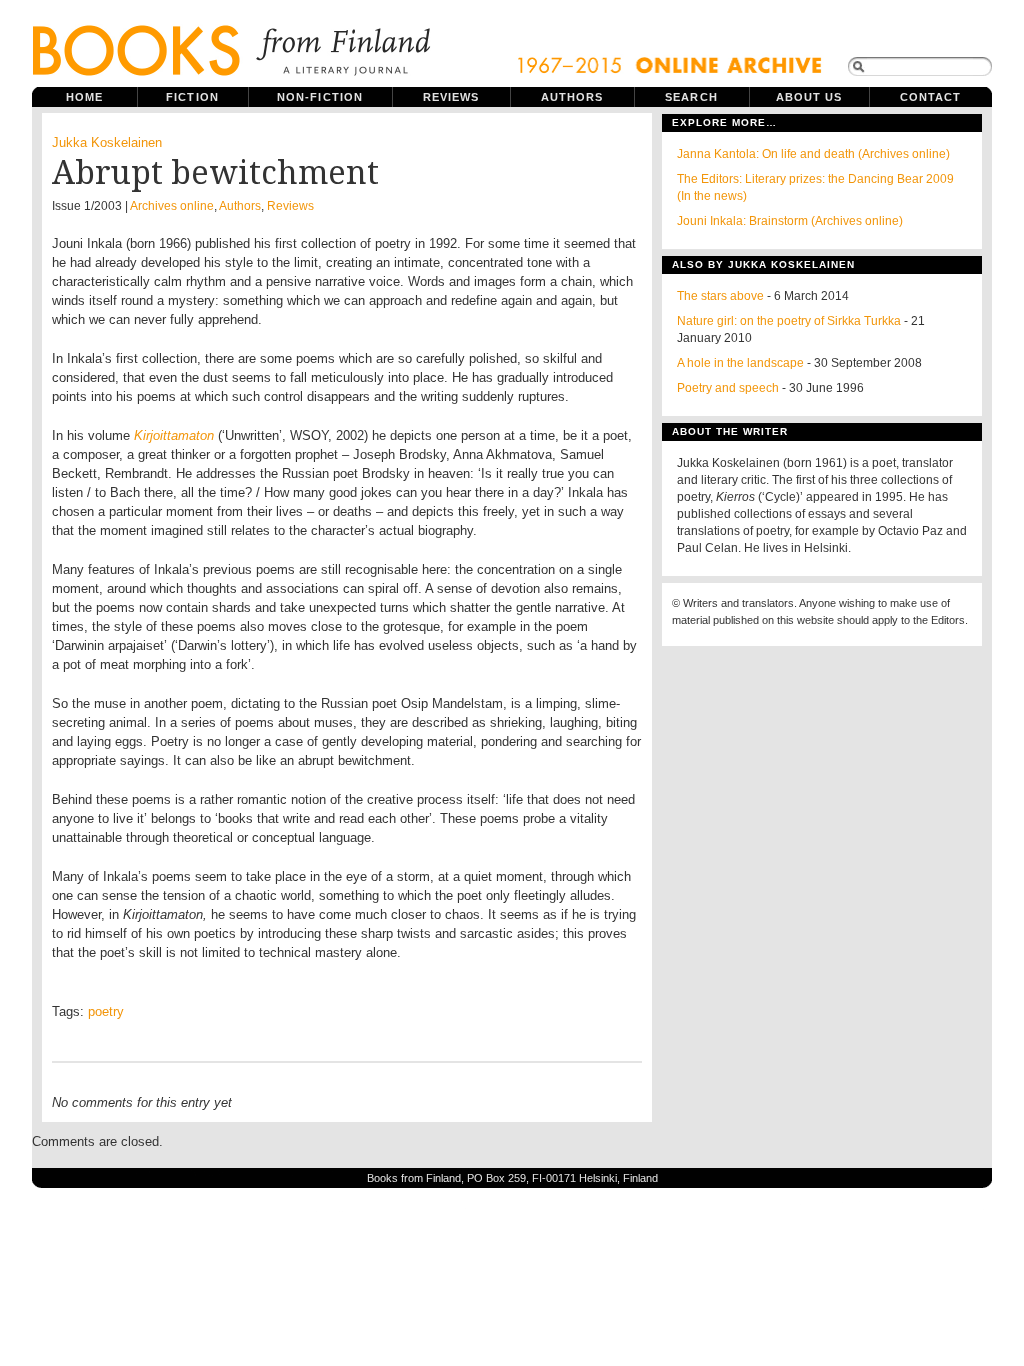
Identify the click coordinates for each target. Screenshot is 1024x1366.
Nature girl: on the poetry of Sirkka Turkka (789, 321)
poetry (106, 1011)
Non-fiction (320, 97)
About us (809, 97)
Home (84, 97)
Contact (931, 97)
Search (691, 97)
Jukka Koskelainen (107, 142)
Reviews (451, 97)
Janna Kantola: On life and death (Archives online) (813, 154)
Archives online (172, 206)
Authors (572, 97)
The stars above (720, 296)
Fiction (192, 97)
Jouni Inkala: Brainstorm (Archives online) (790, 221)
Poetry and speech (728, 388)
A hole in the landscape (740, 363)
